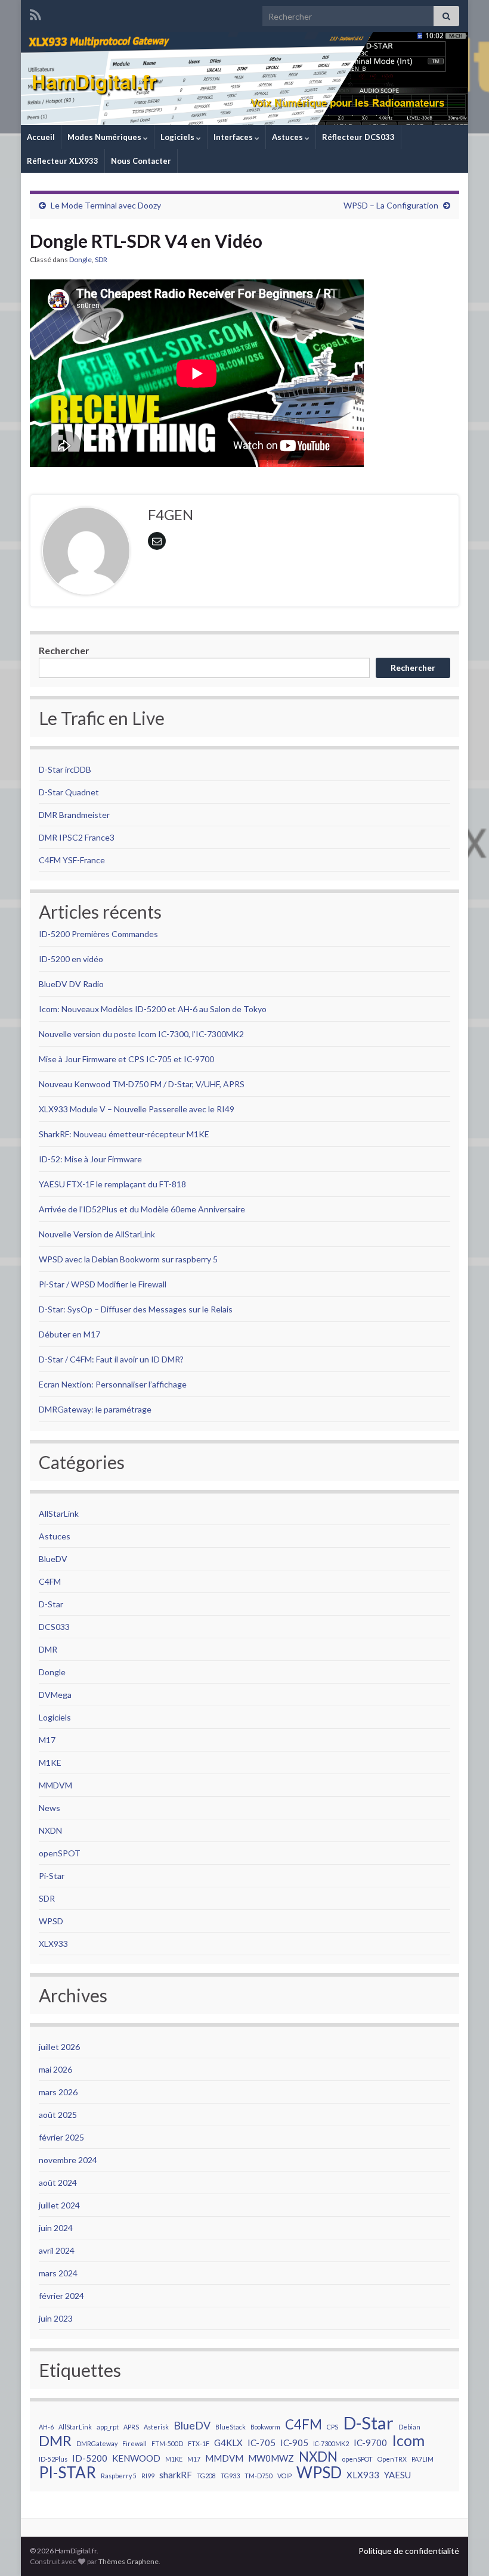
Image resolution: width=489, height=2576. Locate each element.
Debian (409, 2427)
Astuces (288, 137)
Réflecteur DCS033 (358, 137)
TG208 (206, 2476)
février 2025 (61, 2137)
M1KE (50, 1763)
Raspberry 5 (119, 2476)
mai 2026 (55, 2069)
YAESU (397, 2475)
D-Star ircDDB (65, 769)
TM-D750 (259, 2476)
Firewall (134, 2443)
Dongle (81, 259)
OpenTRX (392, 2459)
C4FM (50, 1581)
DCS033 (54, 1627)
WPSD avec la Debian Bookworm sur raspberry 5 (128, 1259)
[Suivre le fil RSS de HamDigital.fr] (35, 13)
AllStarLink (59, 1513)
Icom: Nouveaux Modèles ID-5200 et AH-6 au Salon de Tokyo (153, 1009)
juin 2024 (56, 2228)
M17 (47, 1740)
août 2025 (58, 2115)
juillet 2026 (59, 2047)
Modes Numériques (105, 137)
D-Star (51, 1604)
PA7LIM (423, 2459)
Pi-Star (52, 1876)
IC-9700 (370, 2443)
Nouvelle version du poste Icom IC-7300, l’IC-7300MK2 (141, 1034)
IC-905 (294, 2443)
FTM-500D (167, 2443)
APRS (131, 2427)
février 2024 (61, 2296)
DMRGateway (97, 2443)
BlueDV (53, 1559)
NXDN (50, 1830)
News (49, 1808)
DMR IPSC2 (61, 837)
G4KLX (228, 2443)
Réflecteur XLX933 (63, 161)
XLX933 (53, 1944)
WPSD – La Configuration (391, 205)
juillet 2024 (59, 2205)
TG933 (230, 2476)
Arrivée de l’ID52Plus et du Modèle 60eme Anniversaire (142, 1209)
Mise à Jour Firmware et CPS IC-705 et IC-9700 (126, 1059)
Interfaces (234, 137)
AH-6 (46, 2427)
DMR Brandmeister (74, 815)
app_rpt (108, 2427)
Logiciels (178, 137)
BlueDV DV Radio (71, 984)
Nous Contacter (141, 161)
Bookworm (265, 2427)
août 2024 (58, 2183)
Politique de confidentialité (409, 2551)
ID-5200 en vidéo (71, 959)
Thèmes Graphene (129, 2561)
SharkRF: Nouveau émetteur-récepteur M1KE (124, 1134)
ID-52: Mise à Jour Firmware (90, 1159)
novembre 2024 (68, 2160)
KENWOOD (136, 2458)
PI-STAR (67, 2472)
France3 (100, 837)
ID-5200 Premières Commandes (98, 934)
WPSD (51, 1921)
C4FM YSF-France (72, 860)
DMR (48, 1649)
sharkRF (176, 2475)
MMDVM (55, 1785)
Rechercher (64, 650)
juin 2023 (56, 2318)
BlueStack (230, 2427)
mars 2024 (58, 2273)
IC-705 (261, 2443)
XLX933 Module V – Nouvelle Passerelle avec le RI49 (137, 1109)
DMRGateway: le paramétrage (95, 1409)
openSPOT (60, 1853)
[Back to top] (462, 2549)
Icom (408, 2440)
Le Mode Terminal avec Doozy (106, 205)
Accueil (41, 137)
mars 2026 (58, 2092)
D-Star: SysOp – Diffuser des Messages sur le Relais (136, 1309)
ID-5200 (90, 2458)
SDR (101, 259)
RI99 (148, 2476)
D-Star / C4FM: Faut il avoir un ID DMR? (111, 1359)
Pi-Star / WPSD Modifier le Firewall (103, 1284)
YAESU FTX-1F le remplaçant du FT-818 (112, 1184)
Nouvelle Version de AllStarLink (97, 1234)
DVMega (55, 1695)
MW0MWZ (271, 2458)
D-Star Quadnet (69, 792)
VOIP (284, 2476)
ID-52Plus (53, 2459)
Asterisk (156, 2427)
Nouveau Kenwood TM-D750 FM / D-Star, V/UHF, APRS (142, 1084)
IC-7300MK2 (331, 2443)
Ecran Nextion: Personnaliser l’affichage (113, 1384)
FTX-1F (199, 2443)
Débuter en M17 (69, 1334)
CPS (332, 2427)
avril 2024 (57, 2250)
